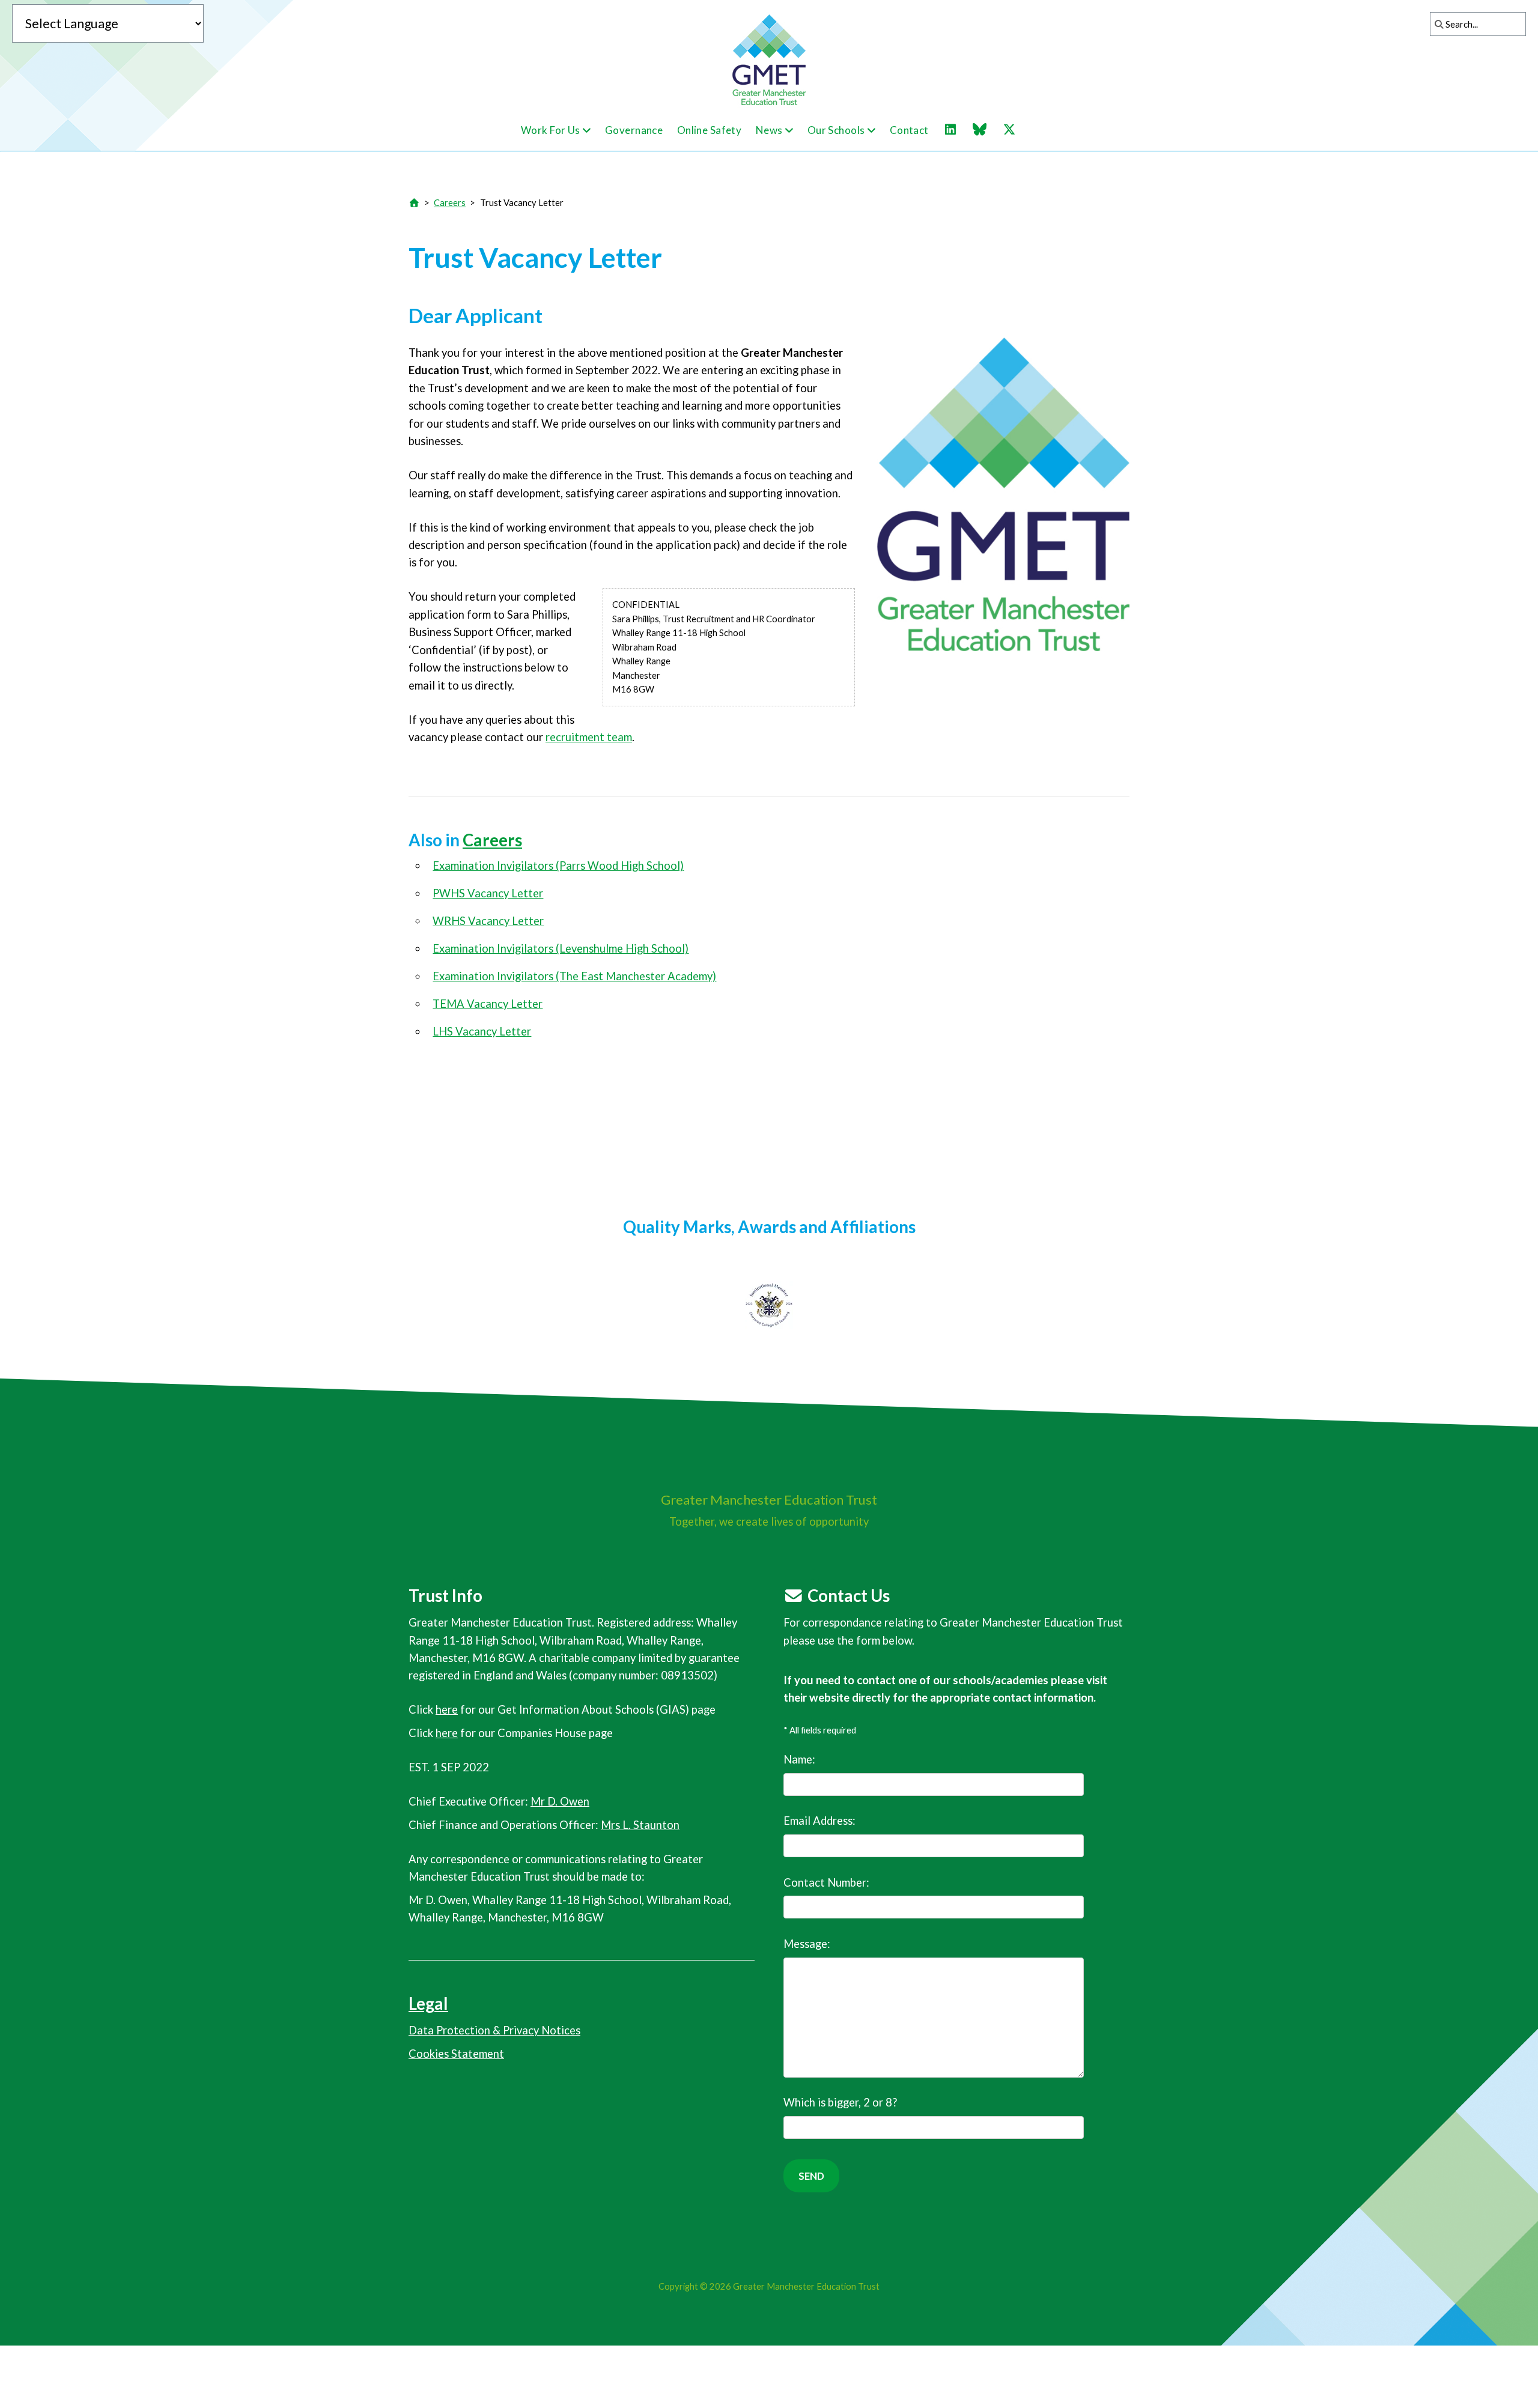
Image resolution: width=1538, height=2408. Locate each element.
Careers (450, 202)
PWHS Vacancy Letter (488, 893)
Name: (799, 1759)
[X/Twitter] (1015, 130)
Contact (909, 130)
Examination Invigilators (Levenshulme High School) (561, 948)
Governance (634, 130)
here (447, 1709)
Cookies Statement (456, 2054)
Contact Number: (826, 1882)
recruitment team (589, 737)
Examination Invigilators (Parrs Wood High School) (558, 866)
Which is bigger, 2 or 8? (840, 2102)
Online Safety (710, 130)
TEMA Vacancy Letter (488, 1004)
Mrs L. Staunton (640, 1825)
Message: (807, 1944)
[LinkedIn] (956, 130)
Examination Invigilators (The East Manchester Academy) (574, 976)
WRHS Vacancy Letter (488, 921)
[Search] (1436, 24)
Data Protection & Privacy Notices (494, 2030)
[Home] (414, 202)
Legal (428, 2003)
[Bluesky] (986, 130)
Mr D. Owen (560, 1801)
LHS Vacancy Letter (482, 1031)
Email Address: (819, 1821)
